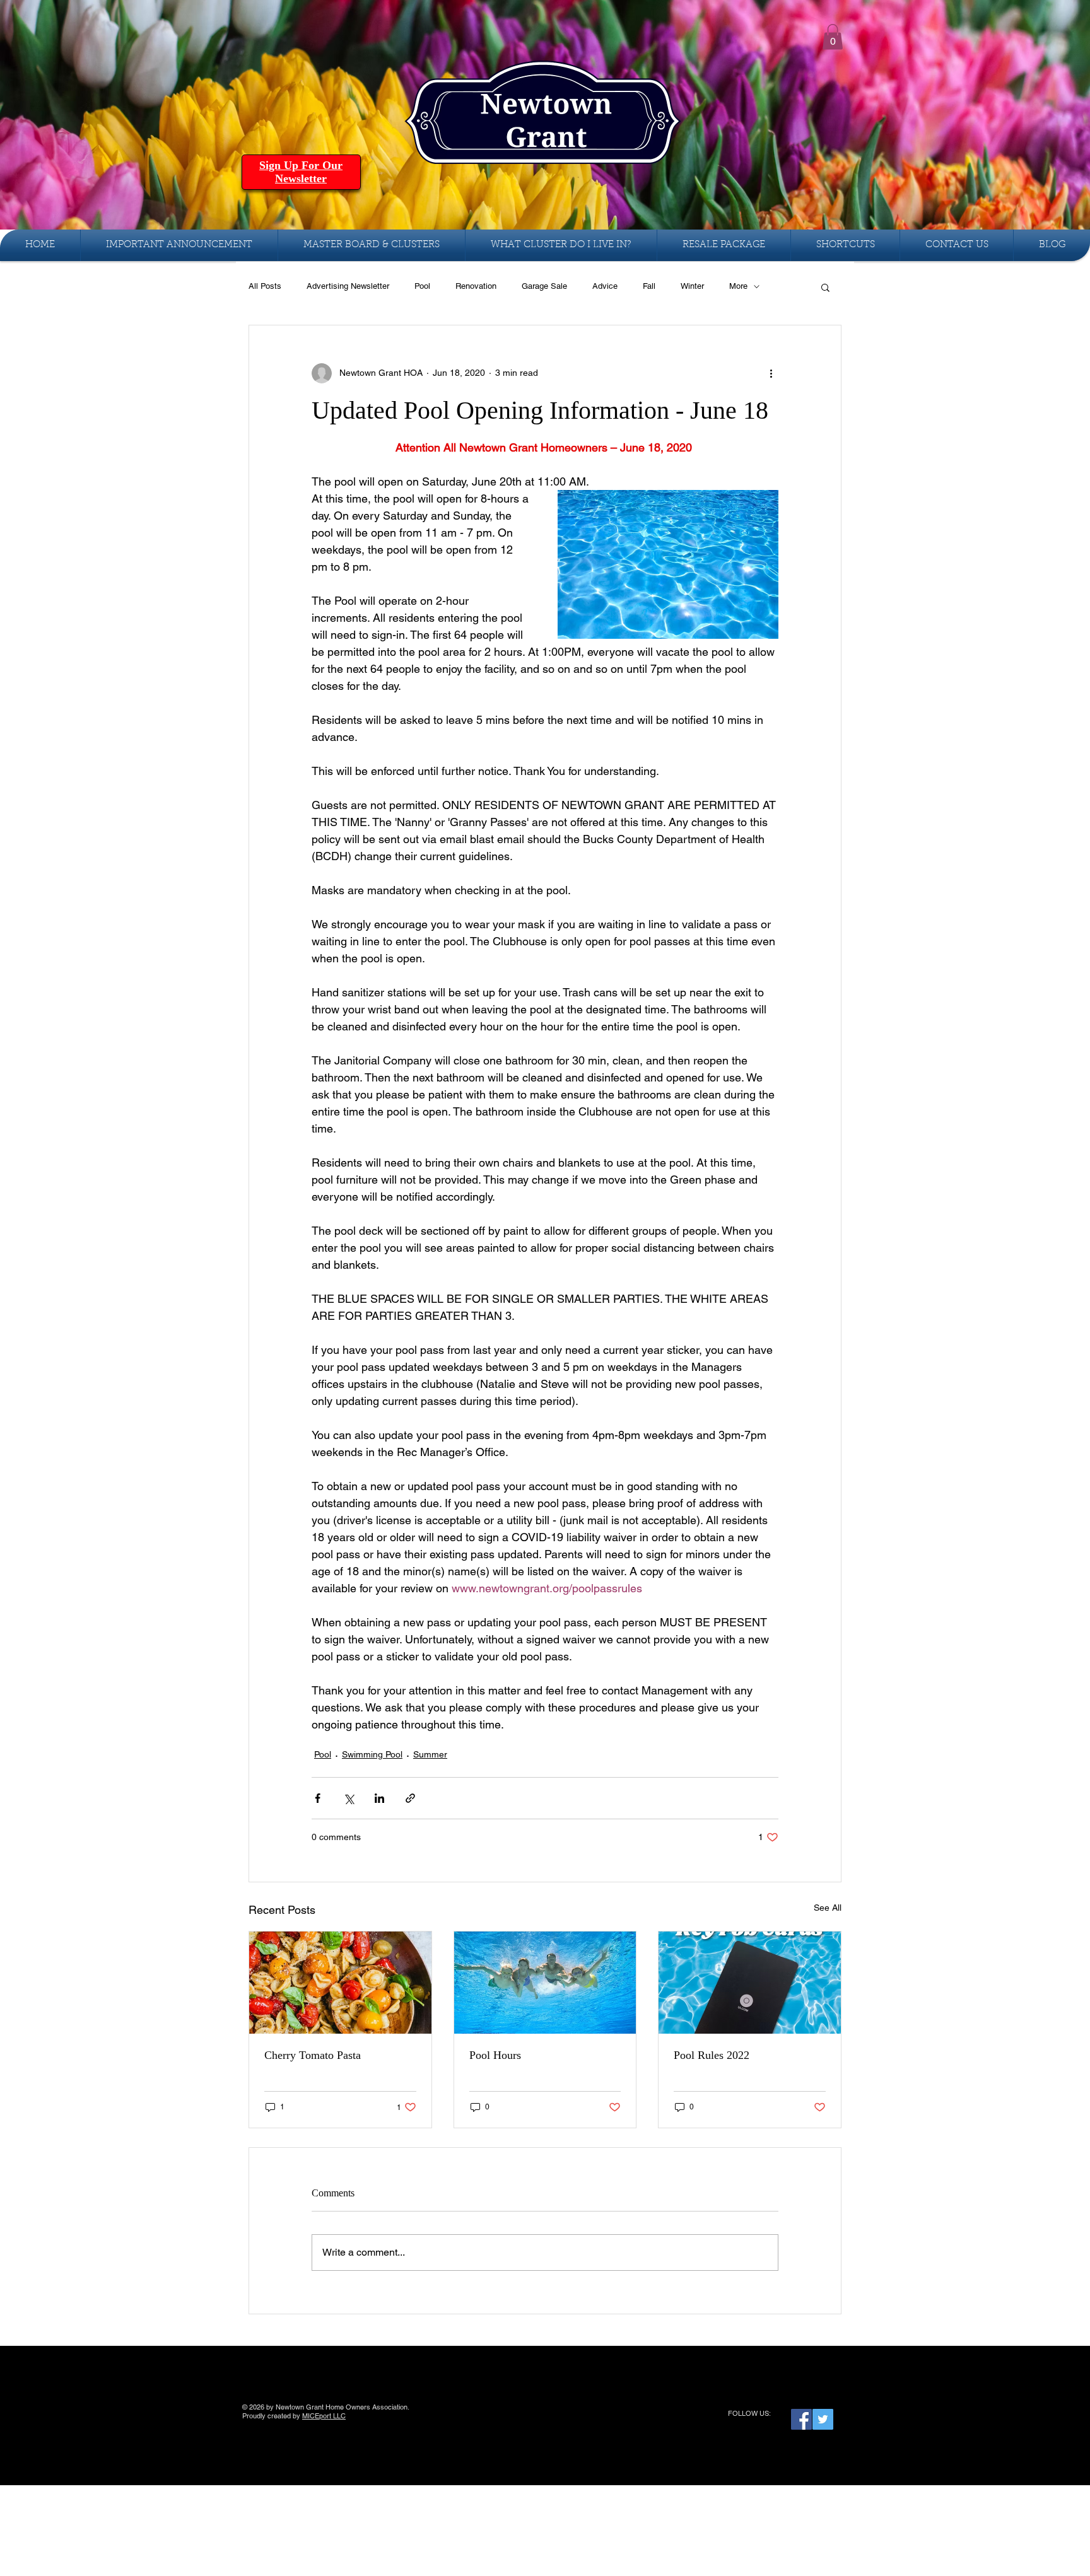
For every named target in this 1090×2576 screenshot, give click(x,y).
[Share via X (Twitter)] (349, 1798)
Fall (649, 286)
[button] (833, 37)
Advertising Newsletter (348, 286)
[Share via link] (410, 1798)
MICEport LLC (324, 2416)
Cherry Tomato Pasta (313, 2055)
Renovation (476, 286)
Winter (692, 286)
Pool (422, 286)
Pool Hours (495, 2055)
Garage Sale (544, 286)
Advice (605, 286)
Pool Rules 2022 (712, 2055)
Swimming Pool (372, 1754)
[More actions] (771, 373)
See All (828, 1908)
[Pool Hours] (545, 1983)
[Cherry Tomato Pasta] (340, 1983)
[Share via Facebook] (318, 1798)
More (738, 286)
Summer (430, 1754)
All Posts (265, 286)
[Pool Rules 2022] (750, 1983)
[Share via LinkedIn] (379, 1798)
